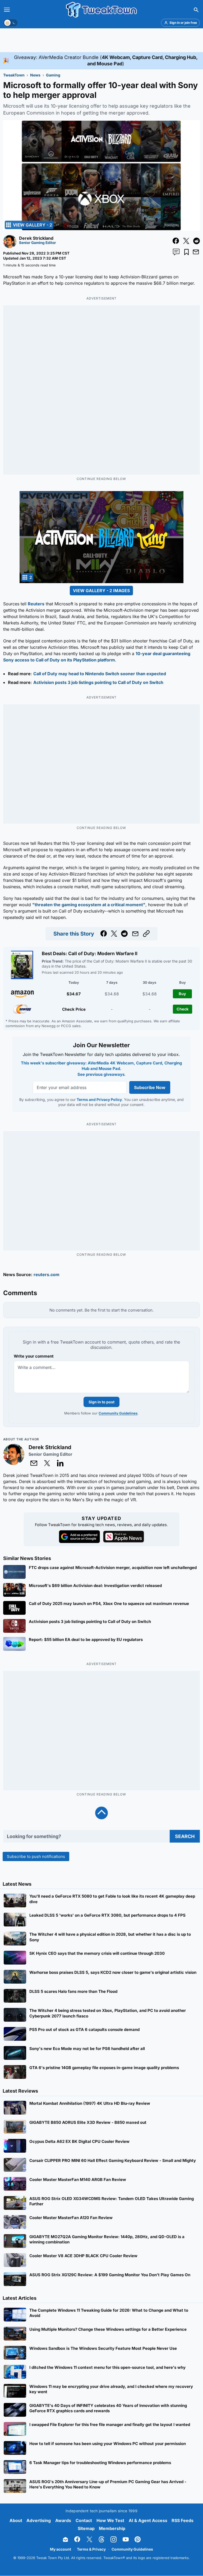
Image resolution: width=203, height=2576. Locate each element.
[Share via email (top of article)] (196, 252)
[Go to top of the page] (101, 1813)
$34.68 (112, 994)
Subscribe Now (150, 1087)
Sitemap (86, 2529)
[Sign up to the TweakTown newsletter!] (65, 2540)
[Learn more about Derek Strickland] (10, 247)
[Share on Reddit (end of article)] (124, 934)
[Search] (196, 10)
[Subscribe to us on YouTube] (126, 2540)
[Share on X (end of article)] (114, 934)
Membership (112, 2529)
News (35, 75)
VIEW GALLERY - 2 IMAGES (101, 591)
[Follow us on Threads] (101, 2540)
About (16, 2520)
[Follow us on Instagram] (114, 2540)
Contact (84, 2520)
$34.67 (74, 994)
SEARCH (185, 1836)
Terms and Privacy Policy (99, 1099)
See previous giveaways (101, 1074)
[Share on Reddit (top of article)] (197, 241)
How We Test (110, 2520)
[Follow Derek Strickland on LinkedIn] (60, 1463)
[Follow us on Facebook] (77, 2540)
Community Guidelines (118, 1413)
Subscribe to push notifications (36, 1856)
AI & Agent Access (148, 2520)
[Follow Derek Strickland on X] (47, 1463)
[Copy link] (146, 934)
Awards (63, 2520)
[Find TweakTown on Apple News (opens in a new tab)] (124, 1537)
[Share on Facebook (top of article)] (176, 241)
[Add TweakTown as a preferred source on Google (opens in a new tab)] (79, 1537)
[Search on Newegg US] (22, 1009)
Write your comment (34, 1356)
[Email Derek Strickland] (34, 1463)
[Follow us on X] (89, 2540)
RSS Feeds (183, 2520)
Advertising (39, 2520)
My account (61, 2549)
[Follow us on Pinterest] (138, 2540)
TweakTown (14, 75)
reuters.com (47, 1275)
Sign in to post (101, 1402)
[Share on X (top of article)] (186, 241)
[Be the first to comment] (176, 252)
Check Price (74, 1009)
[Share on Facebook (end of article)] (104, 934)
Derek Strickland (36, 238)
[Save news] (186, 252)
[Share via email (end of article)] (135, 934)
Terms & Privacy (91, 2549)
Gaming (53, 75)
